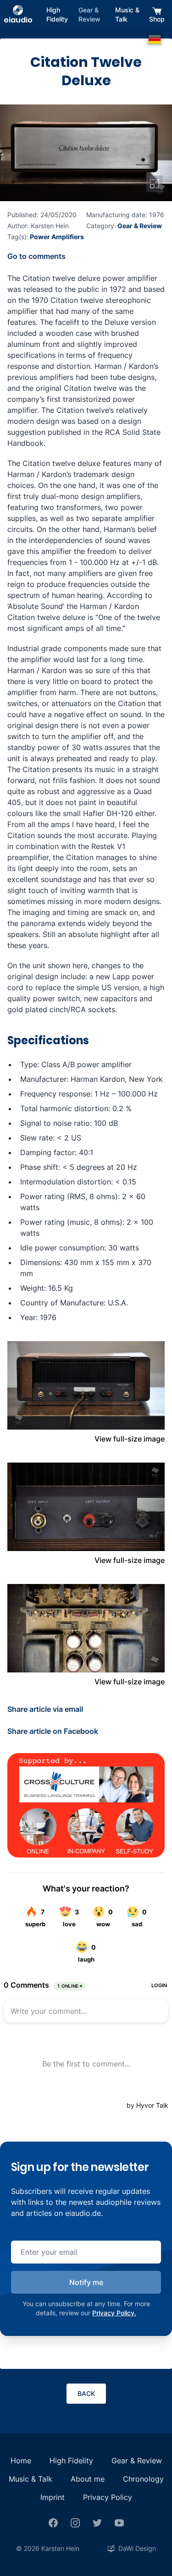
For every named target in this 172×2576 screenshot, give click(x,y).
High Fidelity (57, 14)
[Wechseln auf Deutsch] (155, 39)
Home (21, 2461)
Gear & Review (89, 14)
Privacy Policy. (114, 2313)
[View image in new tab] (155, 184)
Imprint (53, 2497)
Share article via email (45, 1709)
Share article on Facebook (53, 1731)
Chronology (143, 2479)
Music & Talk (127, 14)
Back (86, 2393)
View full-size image (130, 1439)
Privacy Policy (108, 2497)
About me (88, 2479)
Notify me (86, 2282)
